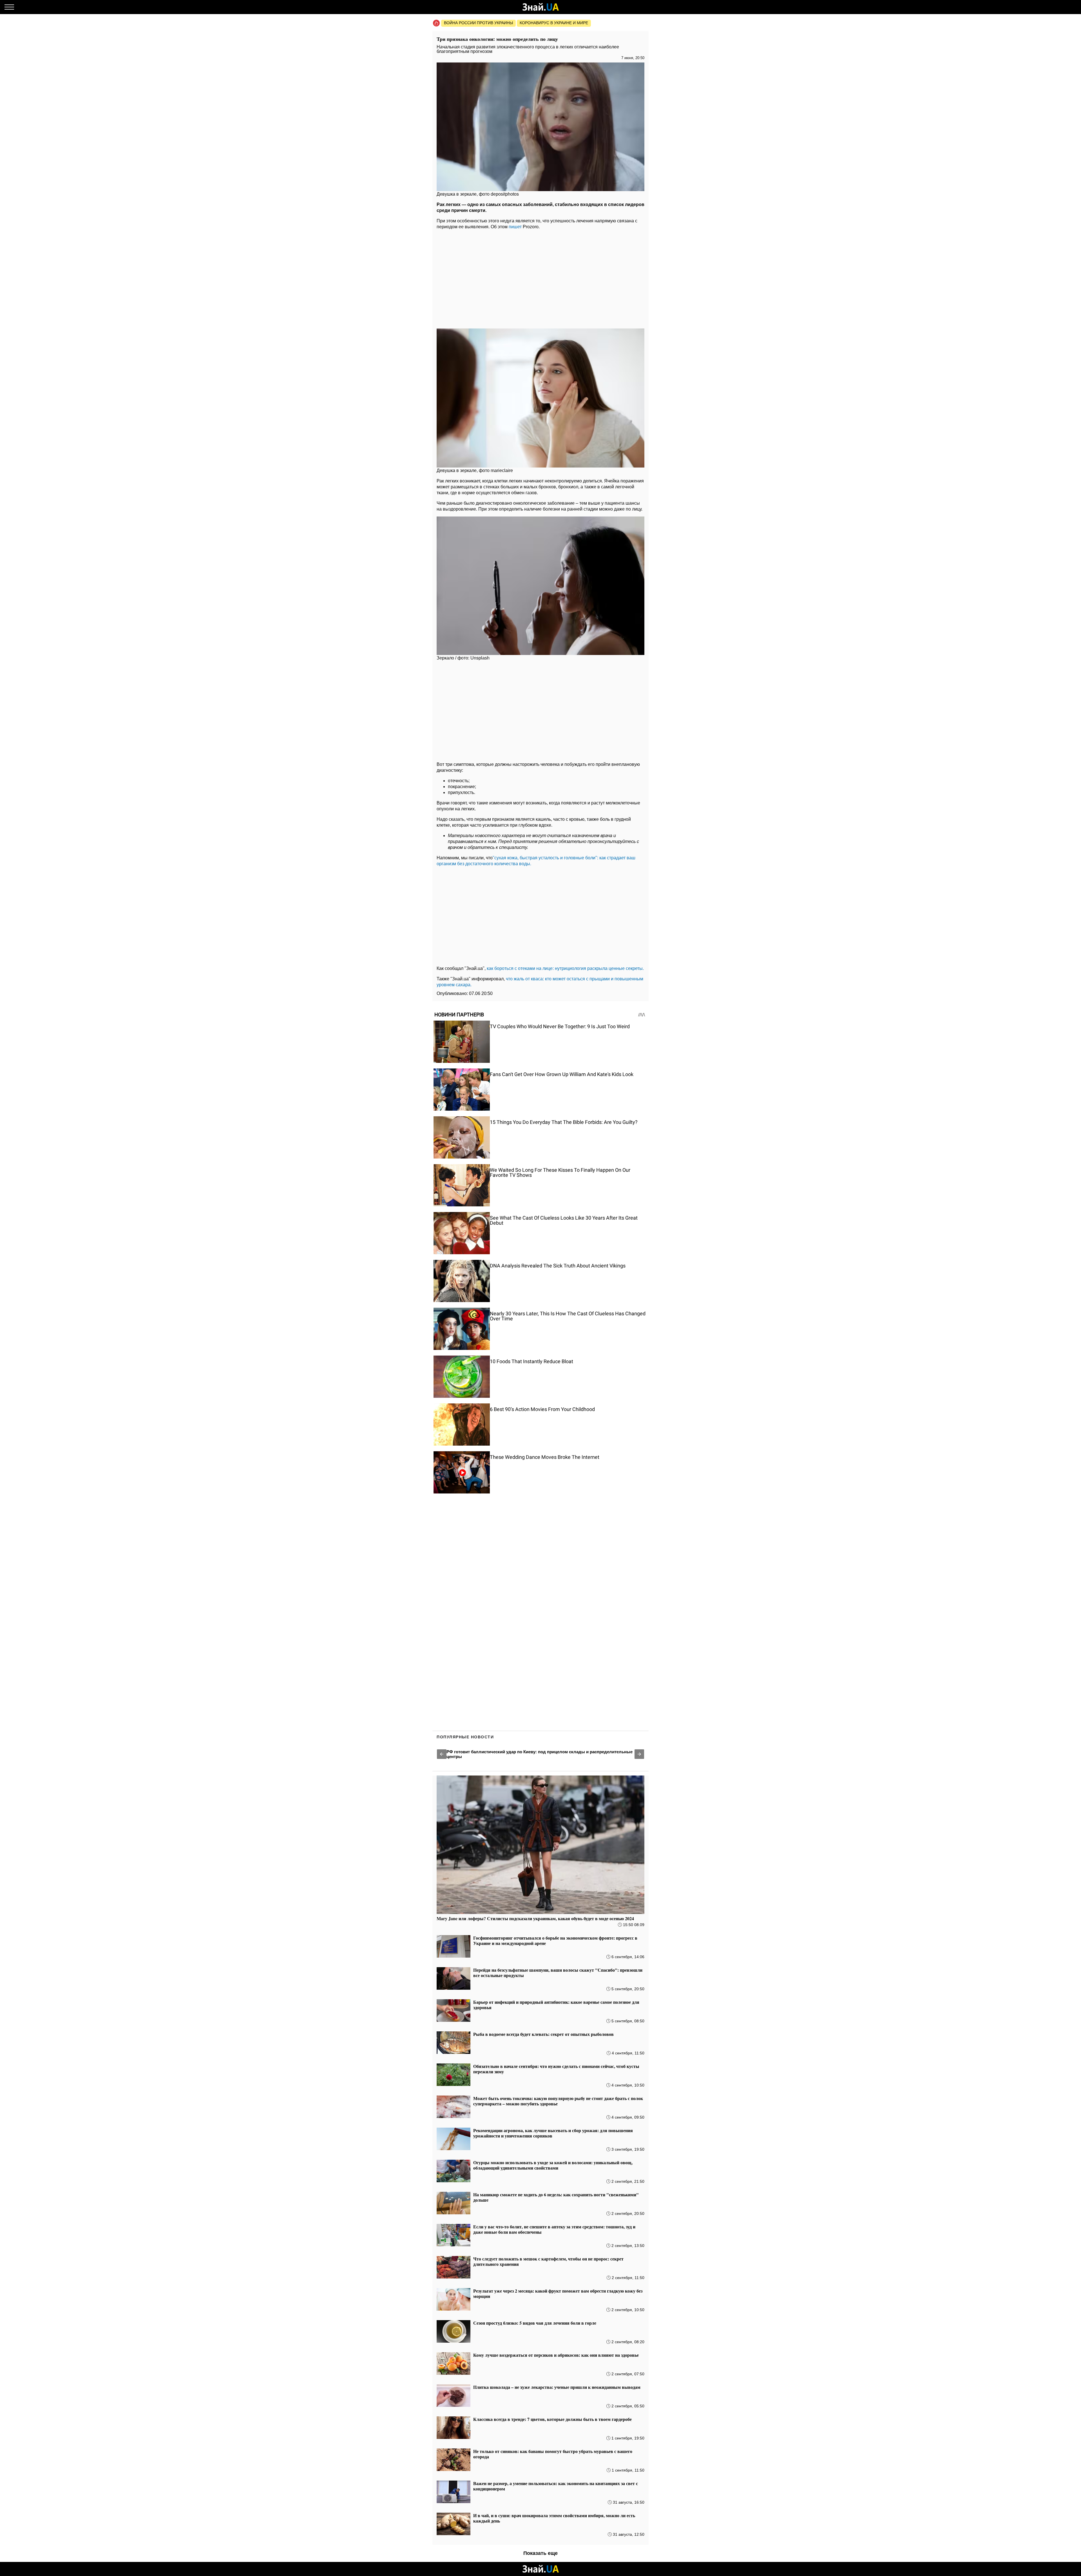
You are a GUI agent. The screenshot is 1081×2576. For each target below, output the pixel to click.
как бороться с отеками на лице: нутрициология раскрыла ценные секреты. (565, 968)
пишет (515, 227)
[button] (442, 1754)
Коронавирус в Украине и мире (554, 23)
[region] (540, 278)
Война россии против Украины (478, 23)
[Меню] (9, 7)
